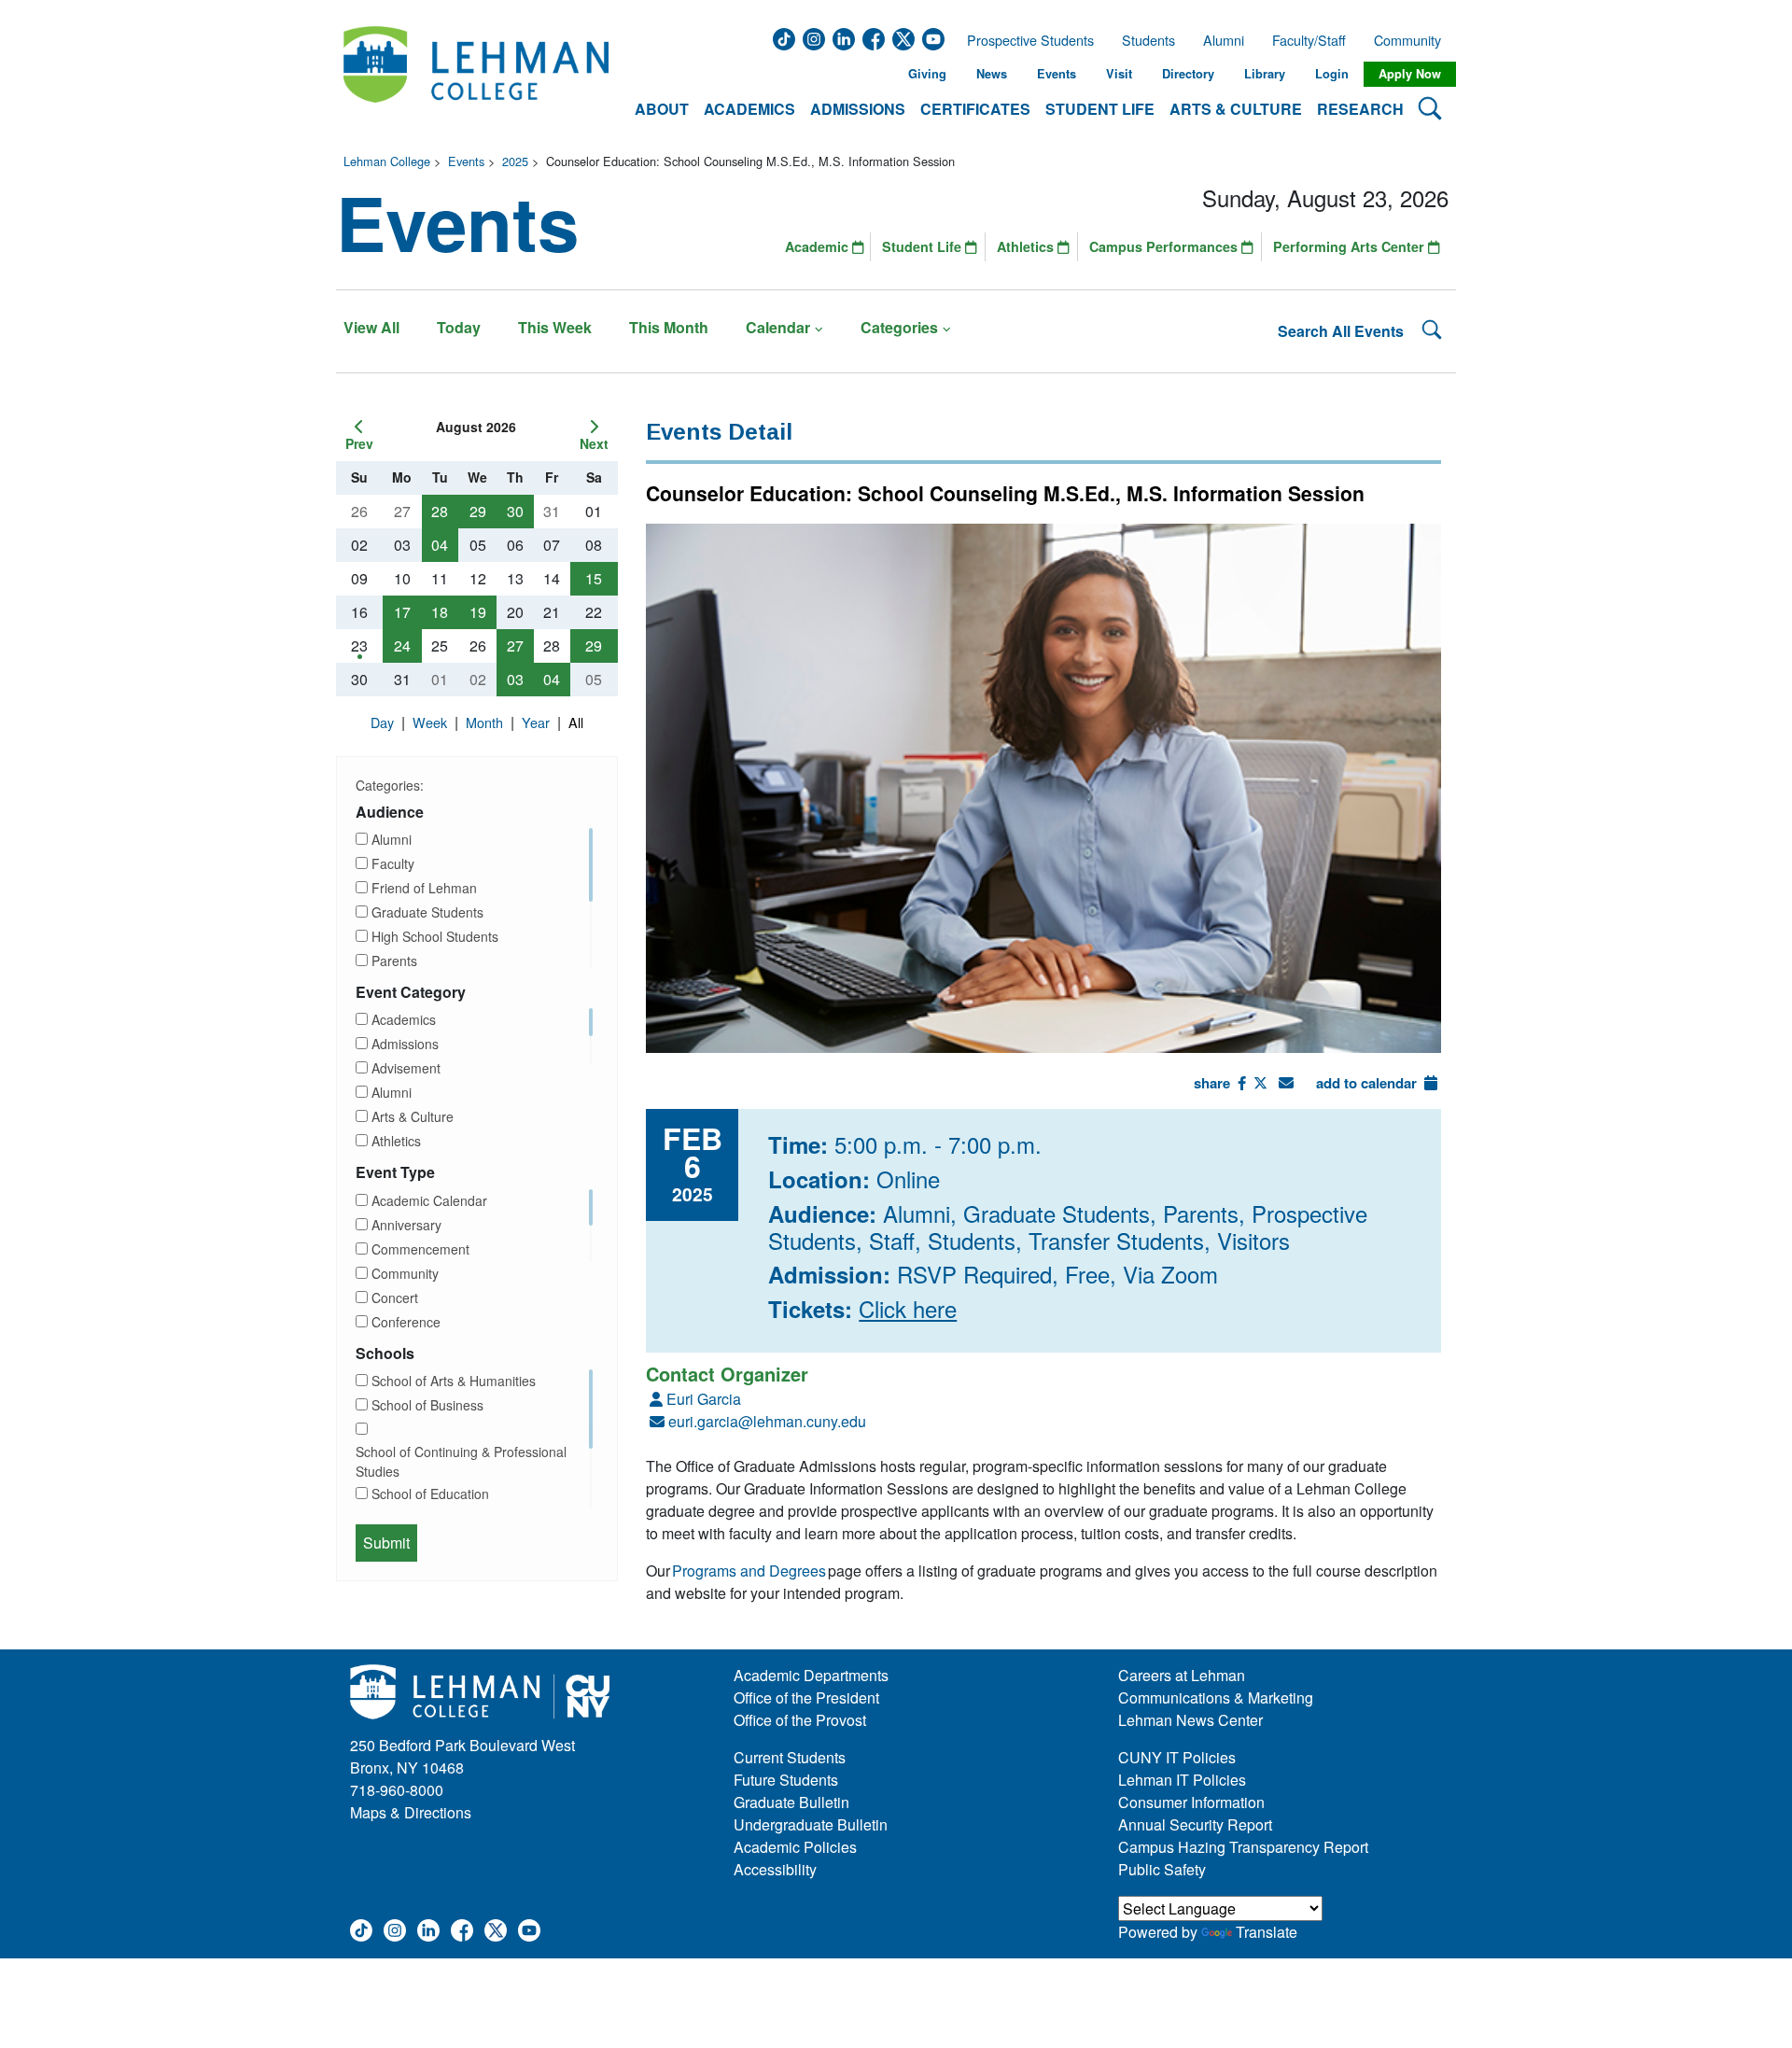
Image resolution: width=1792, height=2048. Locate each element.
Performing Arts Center (1351, 246)
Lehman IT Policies (1182, 1780)
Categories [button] (899, 327)
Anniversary (406, 1225)
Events (1057, 74)
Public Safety (1162, 1869)
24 (402, 645)
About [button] (662, 109)
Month (486, 722)
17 (402, 612)
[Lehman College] (476, 74)
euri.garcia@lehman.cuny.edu (767, 1421)
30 (515, 511)
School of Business (427, 1405)
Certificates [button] (975, 109)
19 (478, 612)
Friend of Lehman (424, 888)
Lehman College (387, 161)
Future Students (786, 1780)
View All (371, 327)
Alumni (1224, 40)
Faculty (393, 863)
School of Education (430, 1494)
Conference (406, 1322)
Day (384, 722)
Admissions (405, 1044)
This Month (669, 327)
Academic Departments (811, 1675)
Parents (394, 961)
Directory (1188, 74)
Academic (819, 246)
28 (440, 511)
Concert (395, 1298)
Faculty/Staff (1309, 40)
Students (1148, 40)
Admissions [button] (858, 109)
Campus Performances (1165, 246)
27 (515, 645)
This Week (555, 327)
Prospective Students (1025, 40)
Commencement (420, 1249)
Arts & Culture (413, 1116)
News (992, 74)
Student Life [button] (1100, 109)
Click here (908, 1308)
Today (459, 327)
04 (440, 545)
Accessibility (775, 1869)
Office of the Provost (800, 1720)
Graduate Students (427, 912)
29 (478, 511)
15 (594, 578)
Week (432, 722)
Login (1332, 74)
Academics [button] (749, 109)
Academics (404, 1019)
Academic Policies (795, 1847)
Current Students (790, 1757)
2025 (515, 161)
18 (440, 612)
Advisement (406, 1068)
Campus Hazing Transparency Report (1243, 1847)
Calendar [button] (778, 327)
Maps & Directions (411, 1812)
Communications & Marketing (1216, 1697)
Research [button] (1360, 109)
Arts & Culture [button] (1236, 109)
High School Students (435, 936)
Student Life (924, 246)
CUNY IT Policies (1177, 1757)
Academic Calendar (429, 1200)
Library (1265, 74)
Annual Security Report (1195, 1824)
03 (515, 679)
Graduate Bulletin (791, 1802)
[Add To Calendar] (1431, 1083)
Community (1413, 40)
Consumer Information (1191, 1802)
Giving (927, 74)
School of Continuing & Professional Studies (461, 1461)
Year (538, 722)
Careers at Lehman (1182, 1675)
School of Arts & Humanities (454, 1381)
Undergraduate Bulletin (811, 1824)
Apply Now (1410, 74)
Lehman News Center (1190, 1720)
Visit (1119, 74)
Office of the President (806, 1697)
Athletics (1027, 246)
